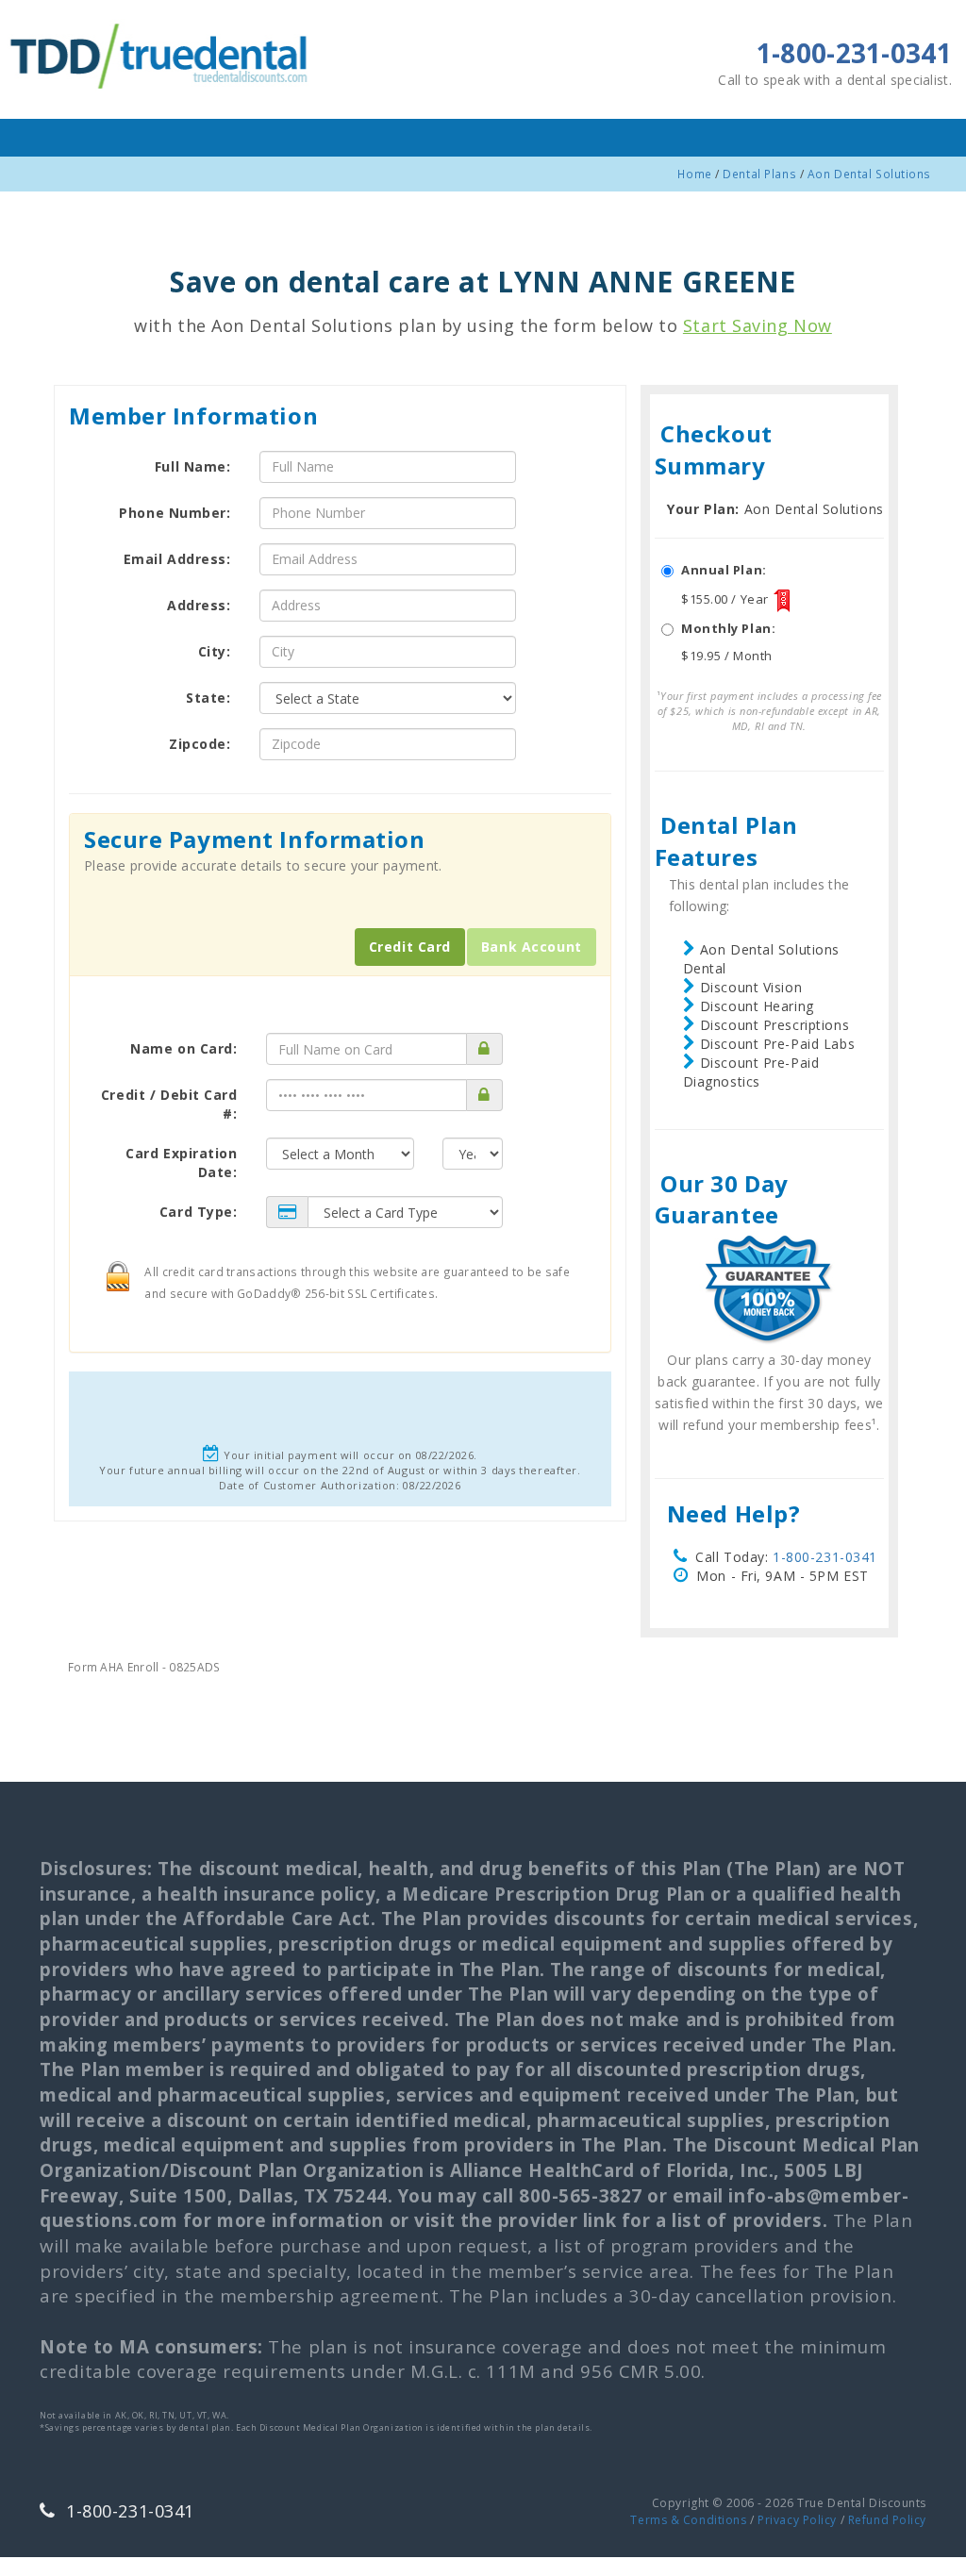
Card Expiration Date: (181, 1163)
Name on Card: (183, 1048)
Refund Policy (887, 2520)
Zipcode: (200, 744)
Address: (199, 605)
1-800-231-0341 (825, 1557)
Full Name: (193, 466)
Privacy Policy (797, 2520)
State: (208, 698)
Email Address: (177, 559)
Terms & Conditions (688, 2520)
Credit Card (410, 947)
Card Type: (199, 1212)
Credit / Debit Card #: (169, 1104)
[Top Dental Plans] (161, 53)
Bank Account (532, 947)
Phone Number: (175, 513)
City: (215, 651)
